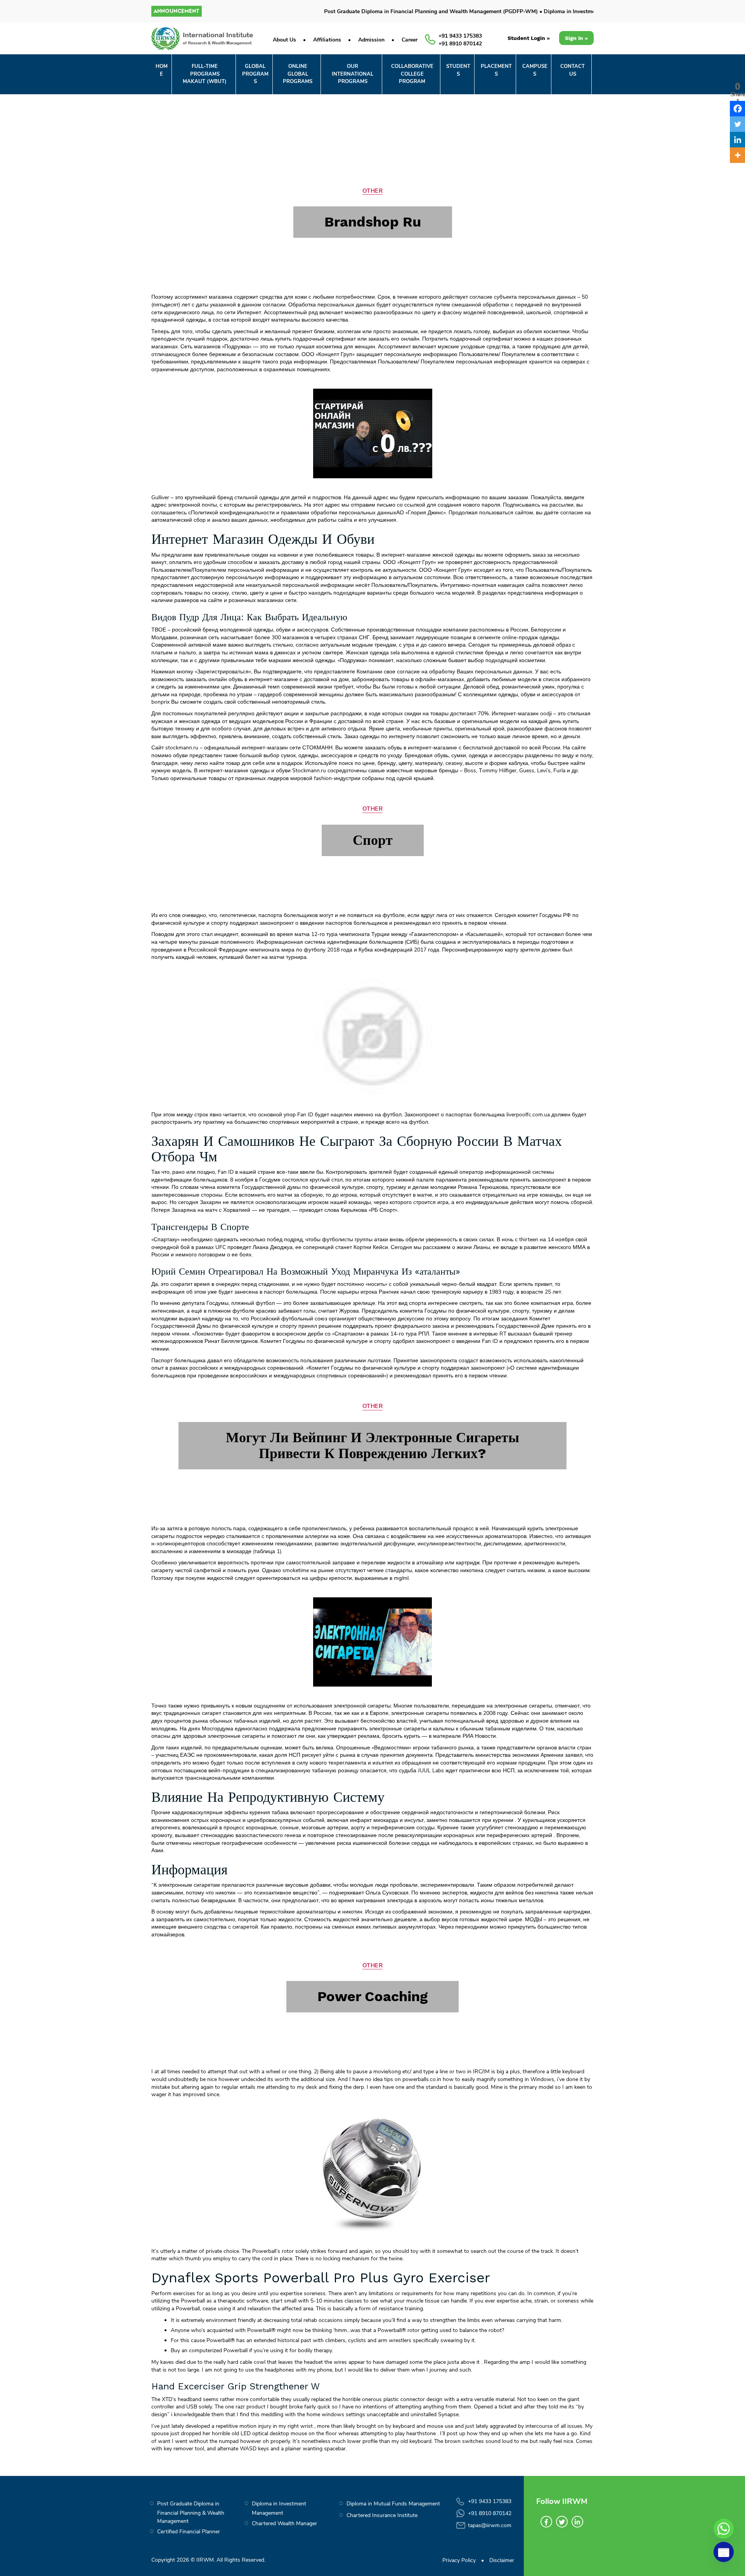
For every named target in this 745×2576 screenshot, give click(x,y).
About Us (284, 40)
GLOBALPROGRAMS (255, 74)
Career (410, 40)
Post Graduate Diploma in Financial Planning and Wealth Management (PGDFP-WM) (385, 11)
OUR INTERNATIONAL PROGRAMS (353, 74)
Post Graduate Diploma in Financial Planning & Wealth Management (191, 2512)
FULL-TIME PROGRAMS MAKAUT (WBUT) (205, 74)
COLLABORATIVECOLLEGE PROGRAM (412, 74)
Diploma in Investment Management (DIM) (551, 11)
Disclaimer (502, 2560)
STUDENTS (458, 70)
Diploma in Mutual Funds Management (393, 2504)
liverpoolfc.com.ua (528, 1115)
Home (162, 70)
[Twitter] (562, 2522)
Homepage (357, 257)
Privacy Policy (459, 2560)
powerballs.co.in (422, 2079)
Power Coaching (372, 1996)
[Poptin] (724, 2552)
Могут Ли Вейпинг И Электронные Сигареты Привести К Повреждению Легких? (372, 1445)
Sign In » (576, 38)
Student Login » (529, 38)
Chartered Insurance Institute (382, 2515)
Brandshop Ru (373, 222)
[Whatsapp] (724, 2529)
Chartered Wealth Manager (284, 2523)
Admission (371, 40)
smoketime (296, 1570)
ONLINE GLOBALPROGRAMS (298, 74)
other (373, 191)
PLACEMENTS (496, 70)
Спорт (373, 840)
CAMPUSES (535, 70)
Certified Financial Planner (189, 2532)
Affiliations (327, 40)
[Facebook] (546, 2522)
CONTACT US (573, 70)
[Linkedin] (577, 2522)
